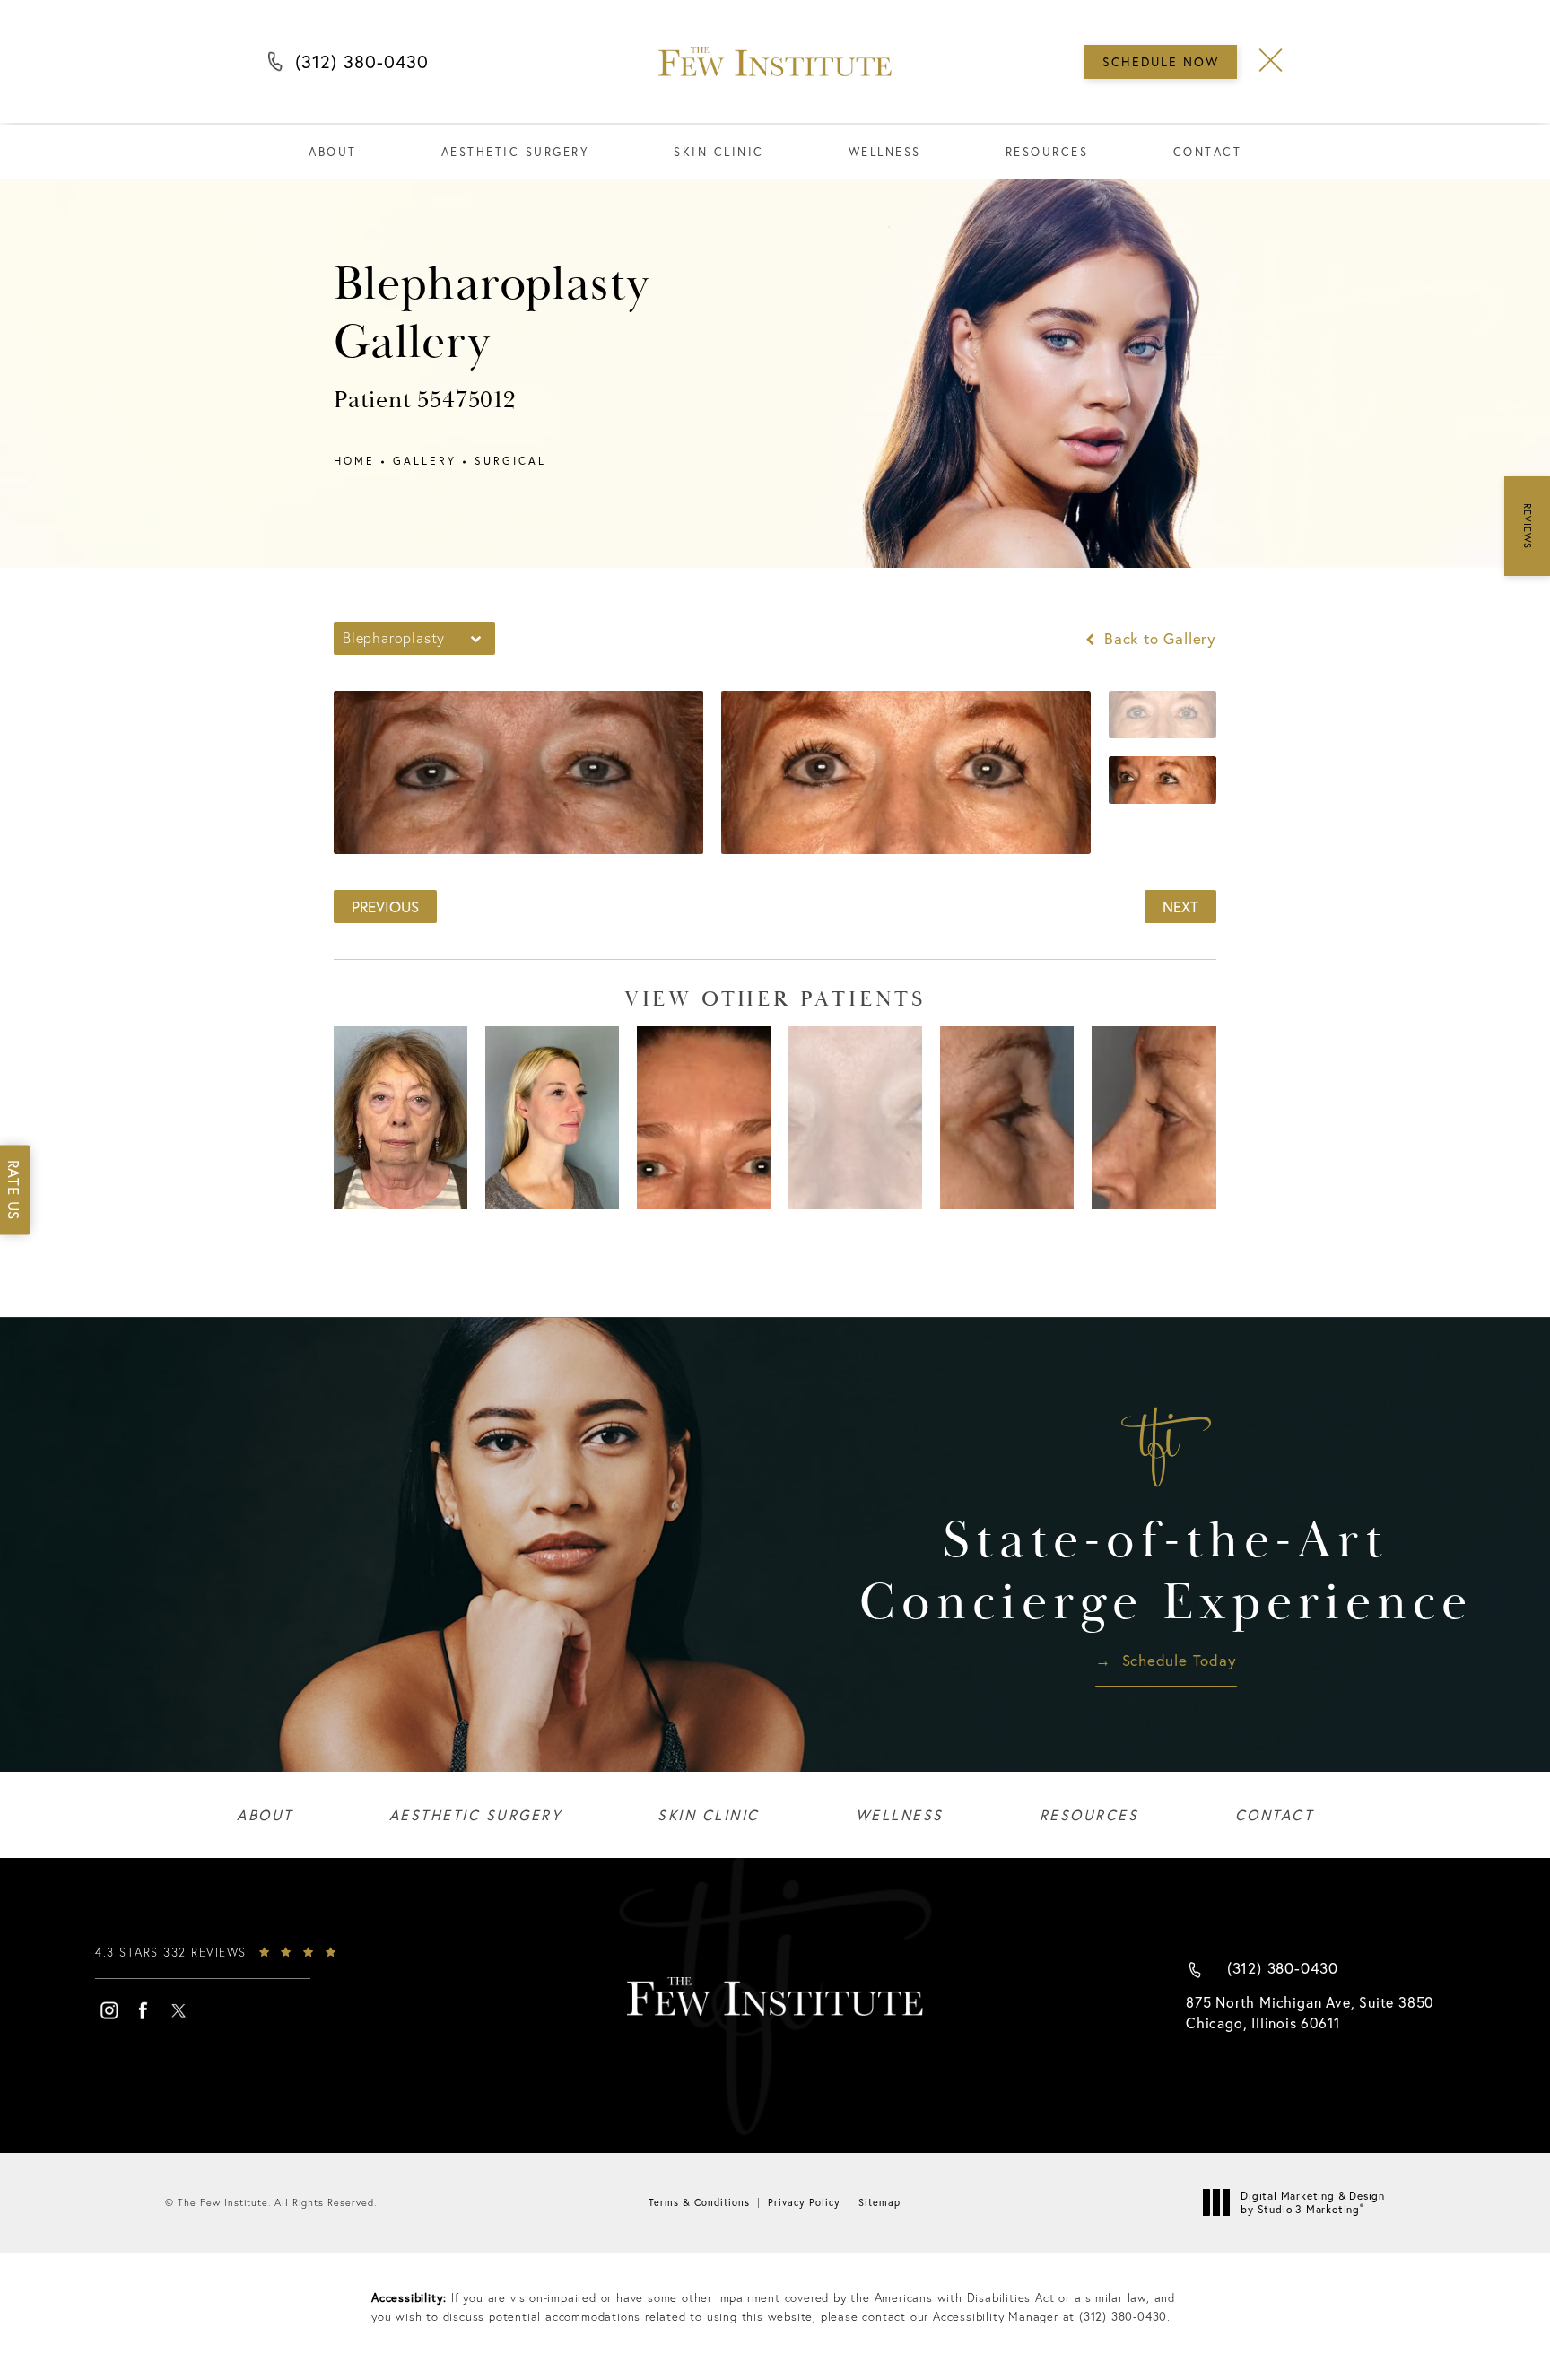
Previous (385, 907)
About (333, 152)
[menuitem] (109, 2010)
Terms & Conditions (699, 2202)
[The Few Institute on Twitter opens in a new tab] (179, 2010)
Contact (1208, 152)
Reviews (1528, 526)
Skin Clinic (719, 152)
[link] (230, 1961)
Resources (1047, 152)
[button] (1271, 61)
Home (354, 461)
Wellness (885, 152)
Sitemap (879, 2202)
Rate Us (14, 1190)
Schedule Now (1161, 62)
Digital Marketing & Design (1312, 2203)
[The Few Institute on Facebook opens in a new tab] (144, 2010)
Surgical (510, 461)
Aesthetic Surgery (516, 152)
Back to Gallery (1158, 638)
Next (1180, 907)
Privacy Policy (804, 2202)
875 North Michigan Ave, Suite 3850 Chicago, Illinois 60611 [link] (1310, 2012)
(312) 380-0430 (362, 66)
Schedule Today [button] (1180, 1661)
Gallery (425, 461)
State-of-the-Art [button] (1166, 1572)
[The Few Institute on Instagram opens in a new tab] (109, 2010)
